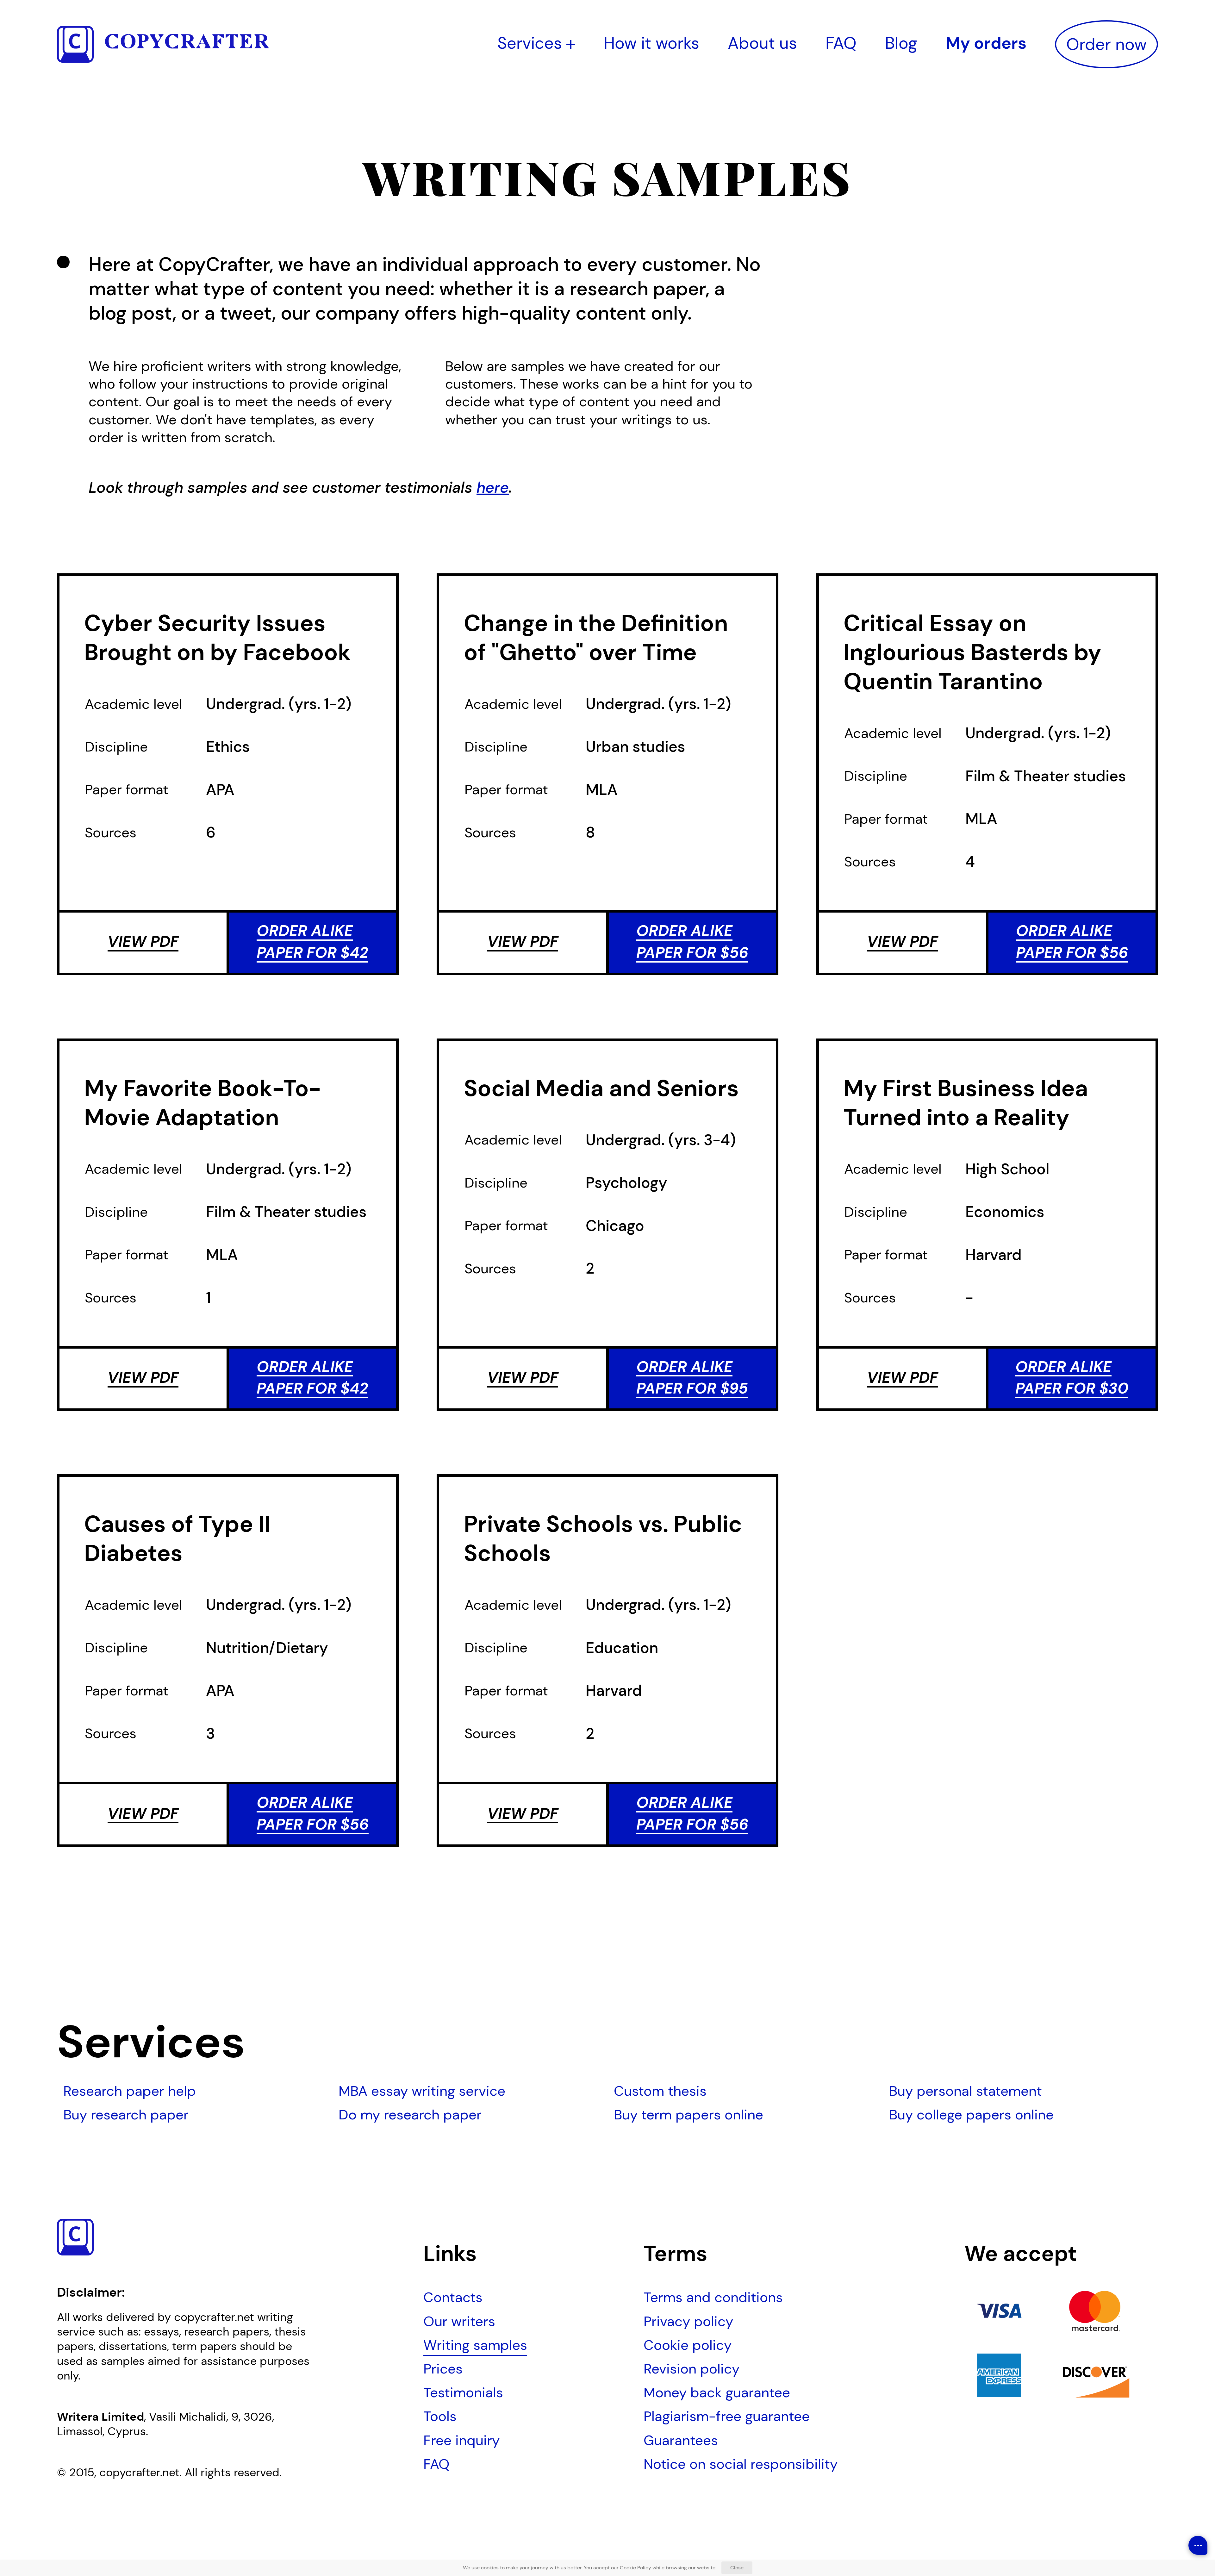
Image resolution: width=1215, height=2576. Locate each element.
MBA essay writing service (422, 2091)
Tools (440, 2416)
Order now (1106, 44)
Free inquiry (461, 2440)
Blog (901, 43)
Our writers (459, 2321)
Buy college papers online (971, 2115)
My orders (986, 43)
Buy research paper (126, 2115)
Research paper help (130, 2091)
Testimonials (463, 2392)
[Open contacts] (1198, 2545)
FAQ (841, 43)
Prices (443, 2369)
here (493, 487)
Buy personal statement (966, 2091)
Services (532, 43)
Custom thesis (660, 2091)
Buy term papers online (688, 2115)
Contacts (453, 2297)
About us (762, 43)
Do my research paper (410, 2115)
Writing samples (475, 2345)
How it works (651, 43)
